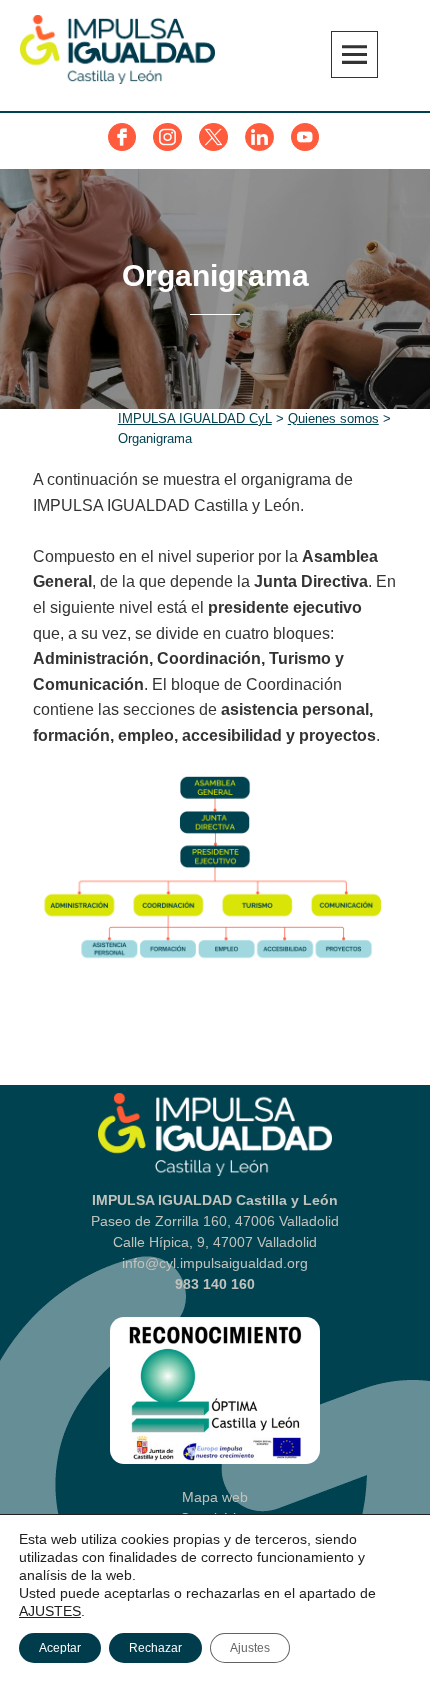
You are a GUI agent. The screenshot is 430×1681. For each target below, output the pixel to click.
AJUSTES (50, 1611)
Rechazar (155, 1648)
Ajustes (250, 1648)
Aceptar (60, 1648)
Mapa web (215, 1497)
